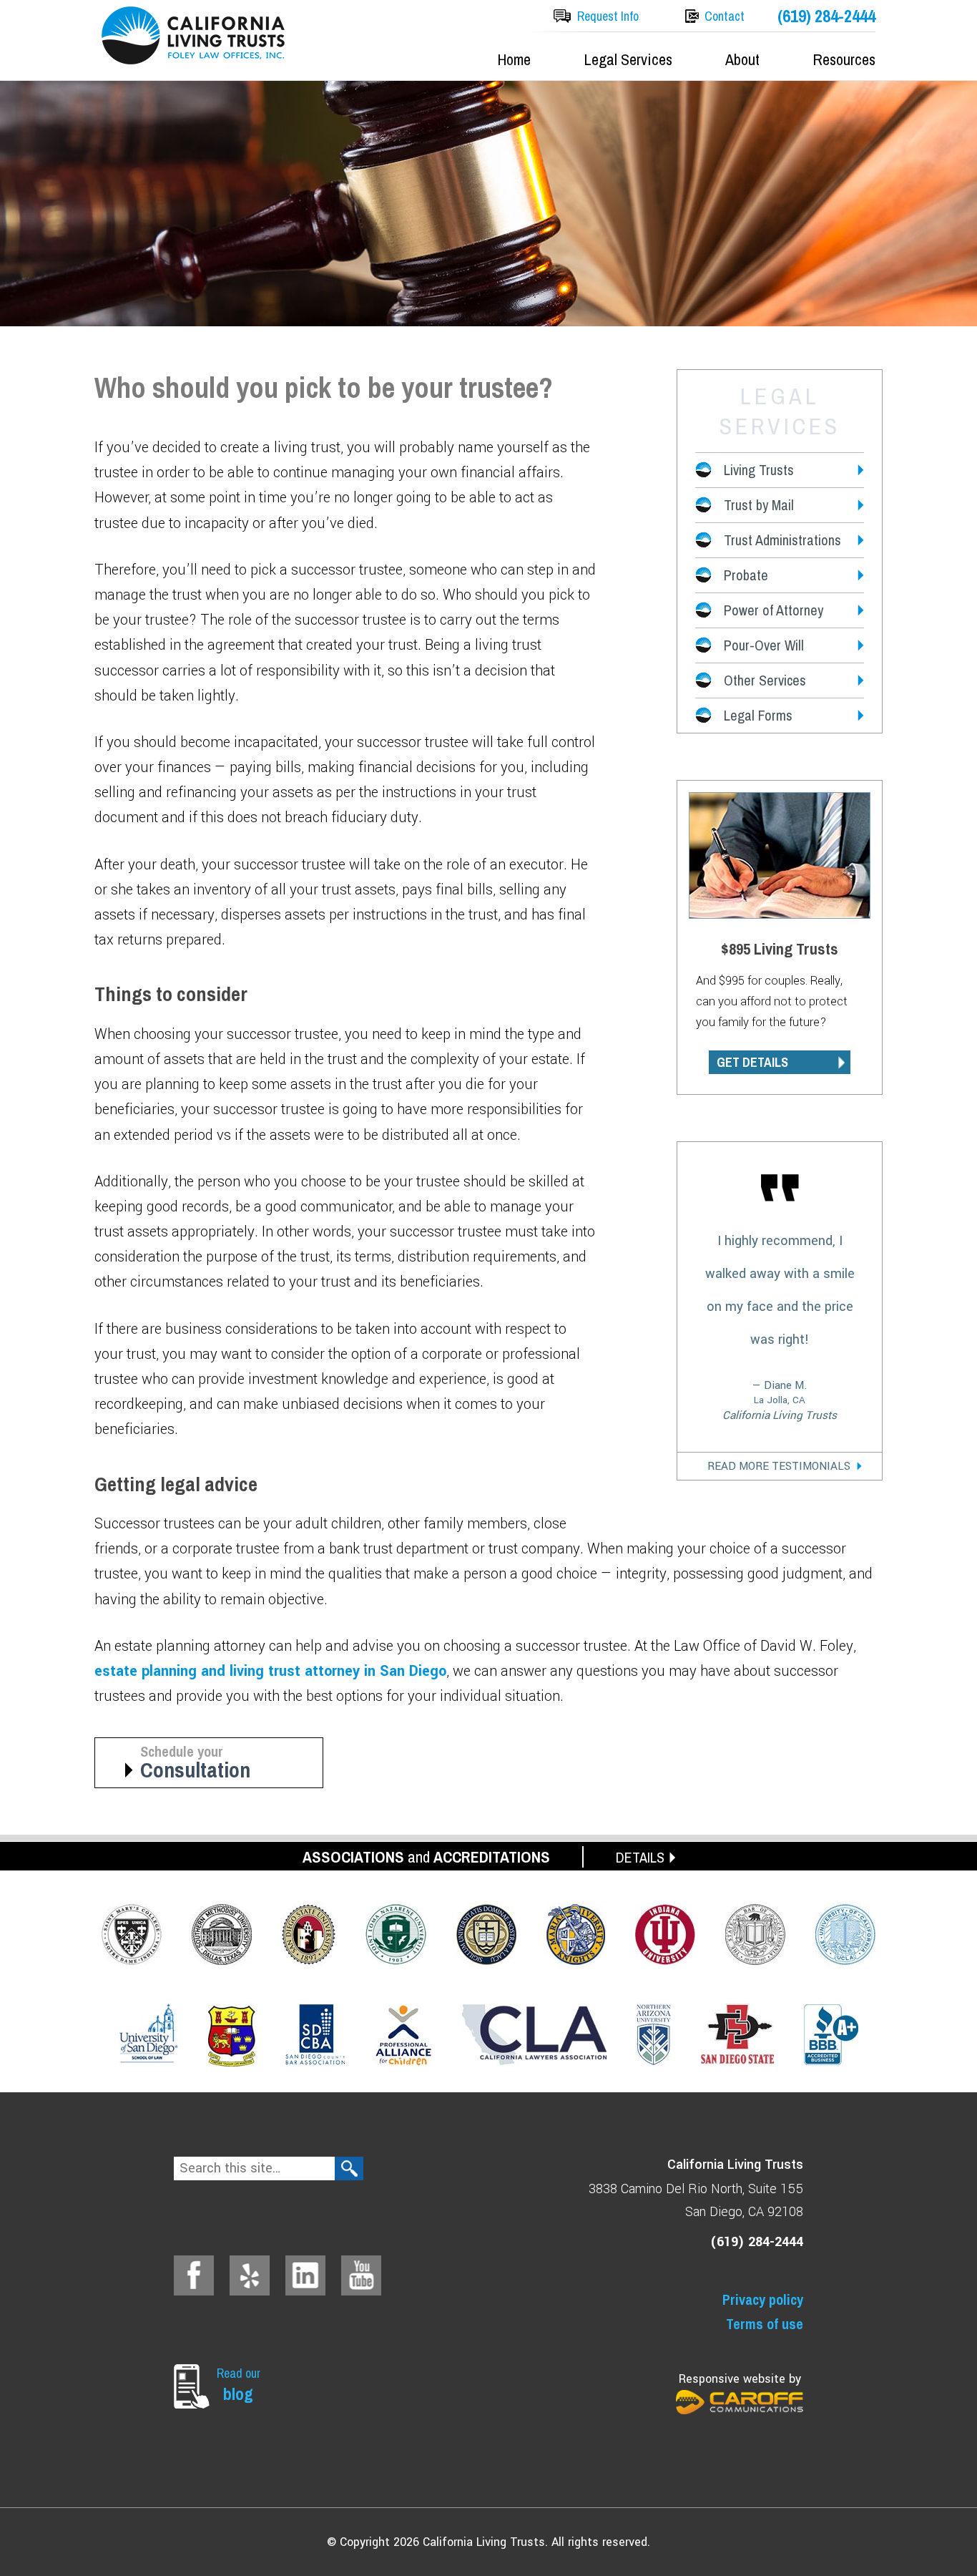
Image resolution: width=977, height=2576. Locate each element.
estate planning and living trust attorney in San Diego (270, 1671)
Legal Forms (758, 715)
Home (514, 59)
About (742, 59)
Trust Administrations (782, 540)
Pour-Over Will (764, 645)
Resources (844, 59)
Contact (725, 16)
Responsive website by (740, 2379)
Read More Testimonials (779, 1466)
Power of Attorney (774, 610)
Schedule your (195, 1763)
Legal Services (628, 59)
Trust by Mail (759, 505)
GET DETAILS (752, 1062)
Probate (746, 575)
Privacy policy (763, 2299)
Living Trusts (759, 470)
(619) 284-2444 (826, 16)
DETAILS (640, 1857)
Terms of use (765, 2324)
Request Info (608, 16)
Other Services (765, 680)
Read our (239, 2385)
